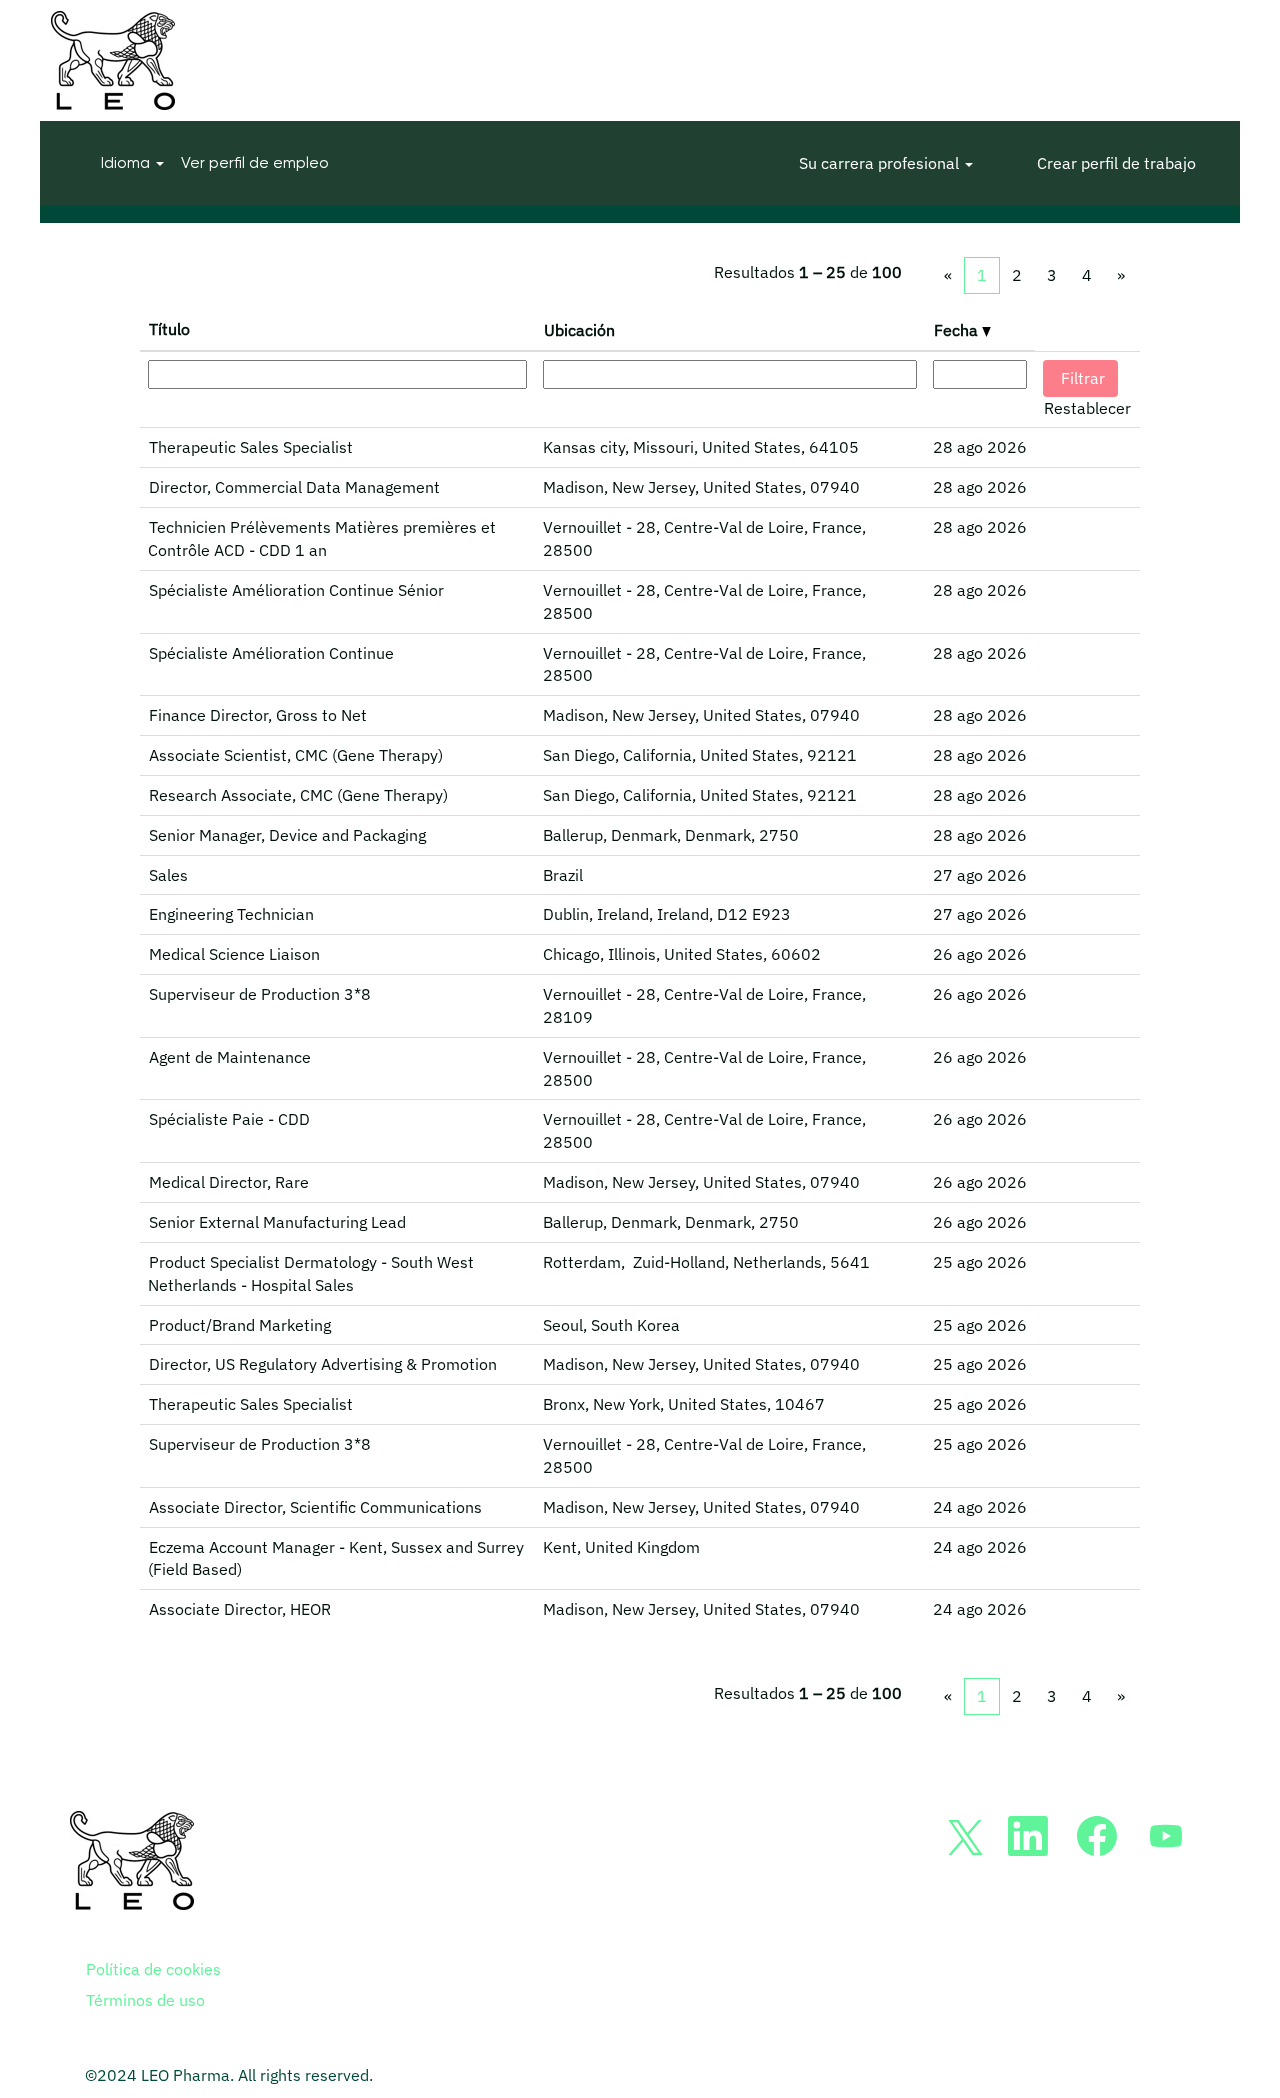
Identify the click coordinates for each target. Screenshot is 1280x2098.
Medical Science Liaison (234, 954)
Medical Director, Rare (229, 1182)
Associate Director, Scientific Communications (315, 1507)
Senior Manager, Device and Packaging (287, 835)
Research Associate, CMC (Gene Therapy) (298, 795)
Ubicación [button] (579, 330)
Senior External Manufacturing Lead (277, 1222)
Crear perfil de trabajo (1116, 163)
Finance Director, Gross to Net (258, 715)
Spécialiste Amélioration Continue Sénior (296, 590)
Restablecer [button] (1087, 408)
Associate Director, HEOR (240, 1609)
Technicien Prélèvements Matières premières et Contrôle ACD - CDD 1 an (322, 538)
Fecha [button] (958, 330)
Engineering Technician (231, 914)
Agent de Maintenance (230, 1057)
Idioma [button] (127, 162)
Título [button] (169, 329)
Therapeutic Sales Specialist (251, 447)
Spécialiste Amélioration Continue (271, 653)
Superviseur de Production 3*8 (260, 994)
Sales (168, 875)
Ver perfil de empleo (255, 162)
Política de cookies (153, 1969)
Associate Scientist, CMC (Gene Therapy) (296, 755)
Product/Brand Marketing (240, 1325)
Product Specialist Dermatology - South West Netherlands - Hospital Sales (311, 1273)
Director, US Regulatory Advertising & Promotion (323, 1364)
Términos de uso (145, 2000)
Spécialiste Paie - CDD (229, 1119)
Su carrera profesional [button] (881, 163)
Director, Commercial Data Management (294, 487)
